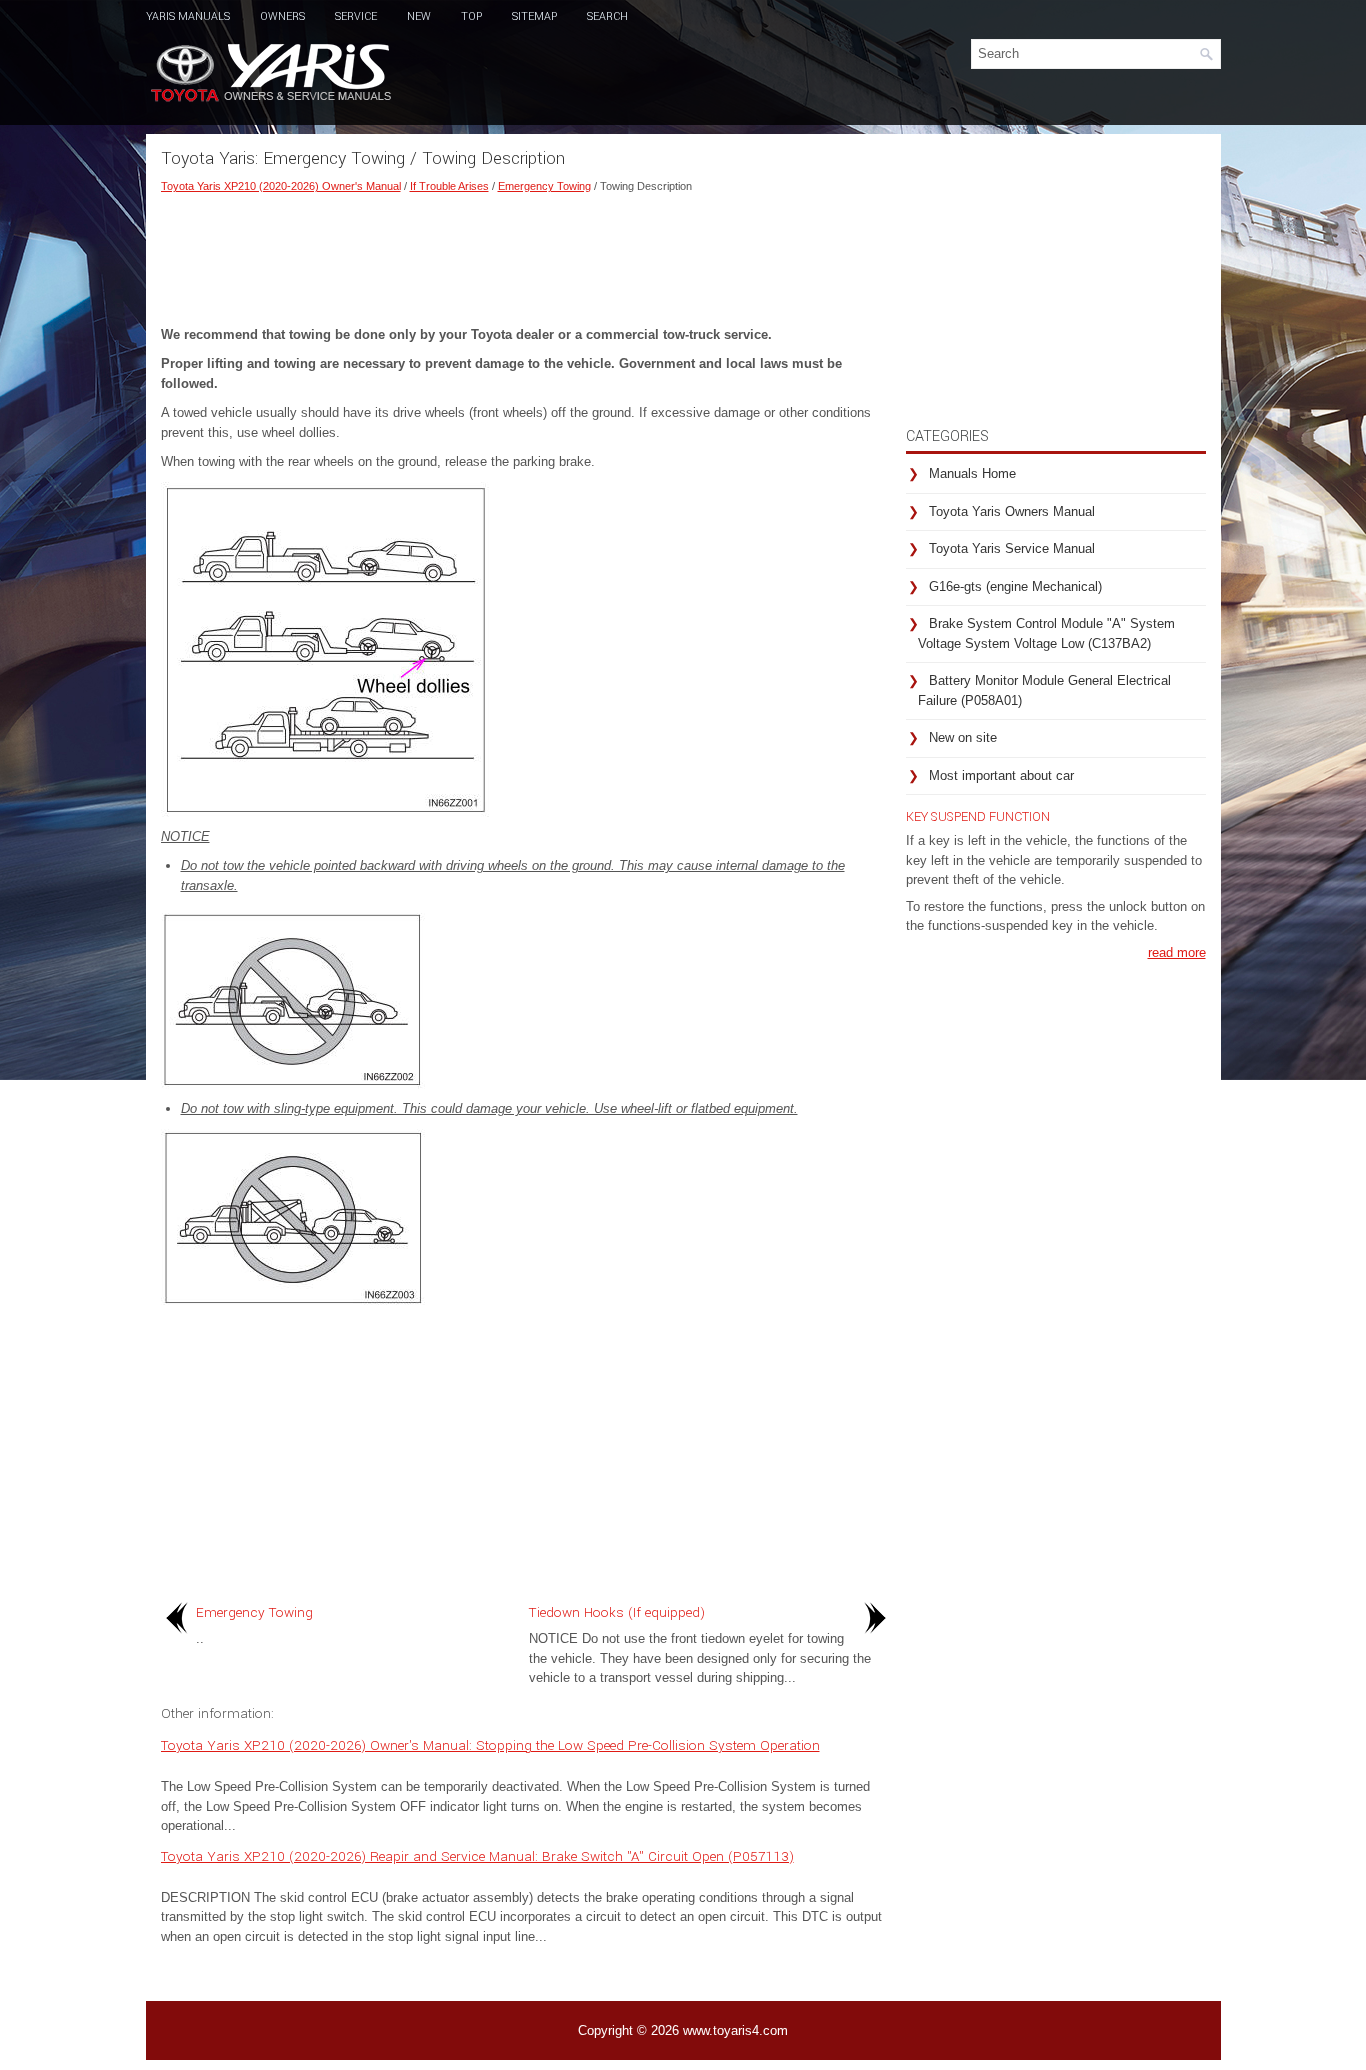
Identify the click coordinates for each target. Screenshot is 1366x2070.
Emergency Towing (544, 186)
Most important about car (1001, 775)
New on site (963, 737)
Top (471, 16)
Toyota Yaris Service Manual (1012, 548)
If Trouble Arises (449, 186)
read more (1177, 952)
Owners (282, 16)
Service (356, 16)
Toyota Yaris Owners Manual (1012, 511)
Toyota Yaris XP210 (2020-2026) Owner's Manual (281, 186)
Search (607, 16)
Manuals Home (972, 473)
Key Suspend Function (978, 817)
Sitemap (534, 16)
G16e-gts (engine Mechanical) (1015, 586)
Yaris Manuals (188, 16)
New (419, 16)
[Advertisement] (526, 255)
